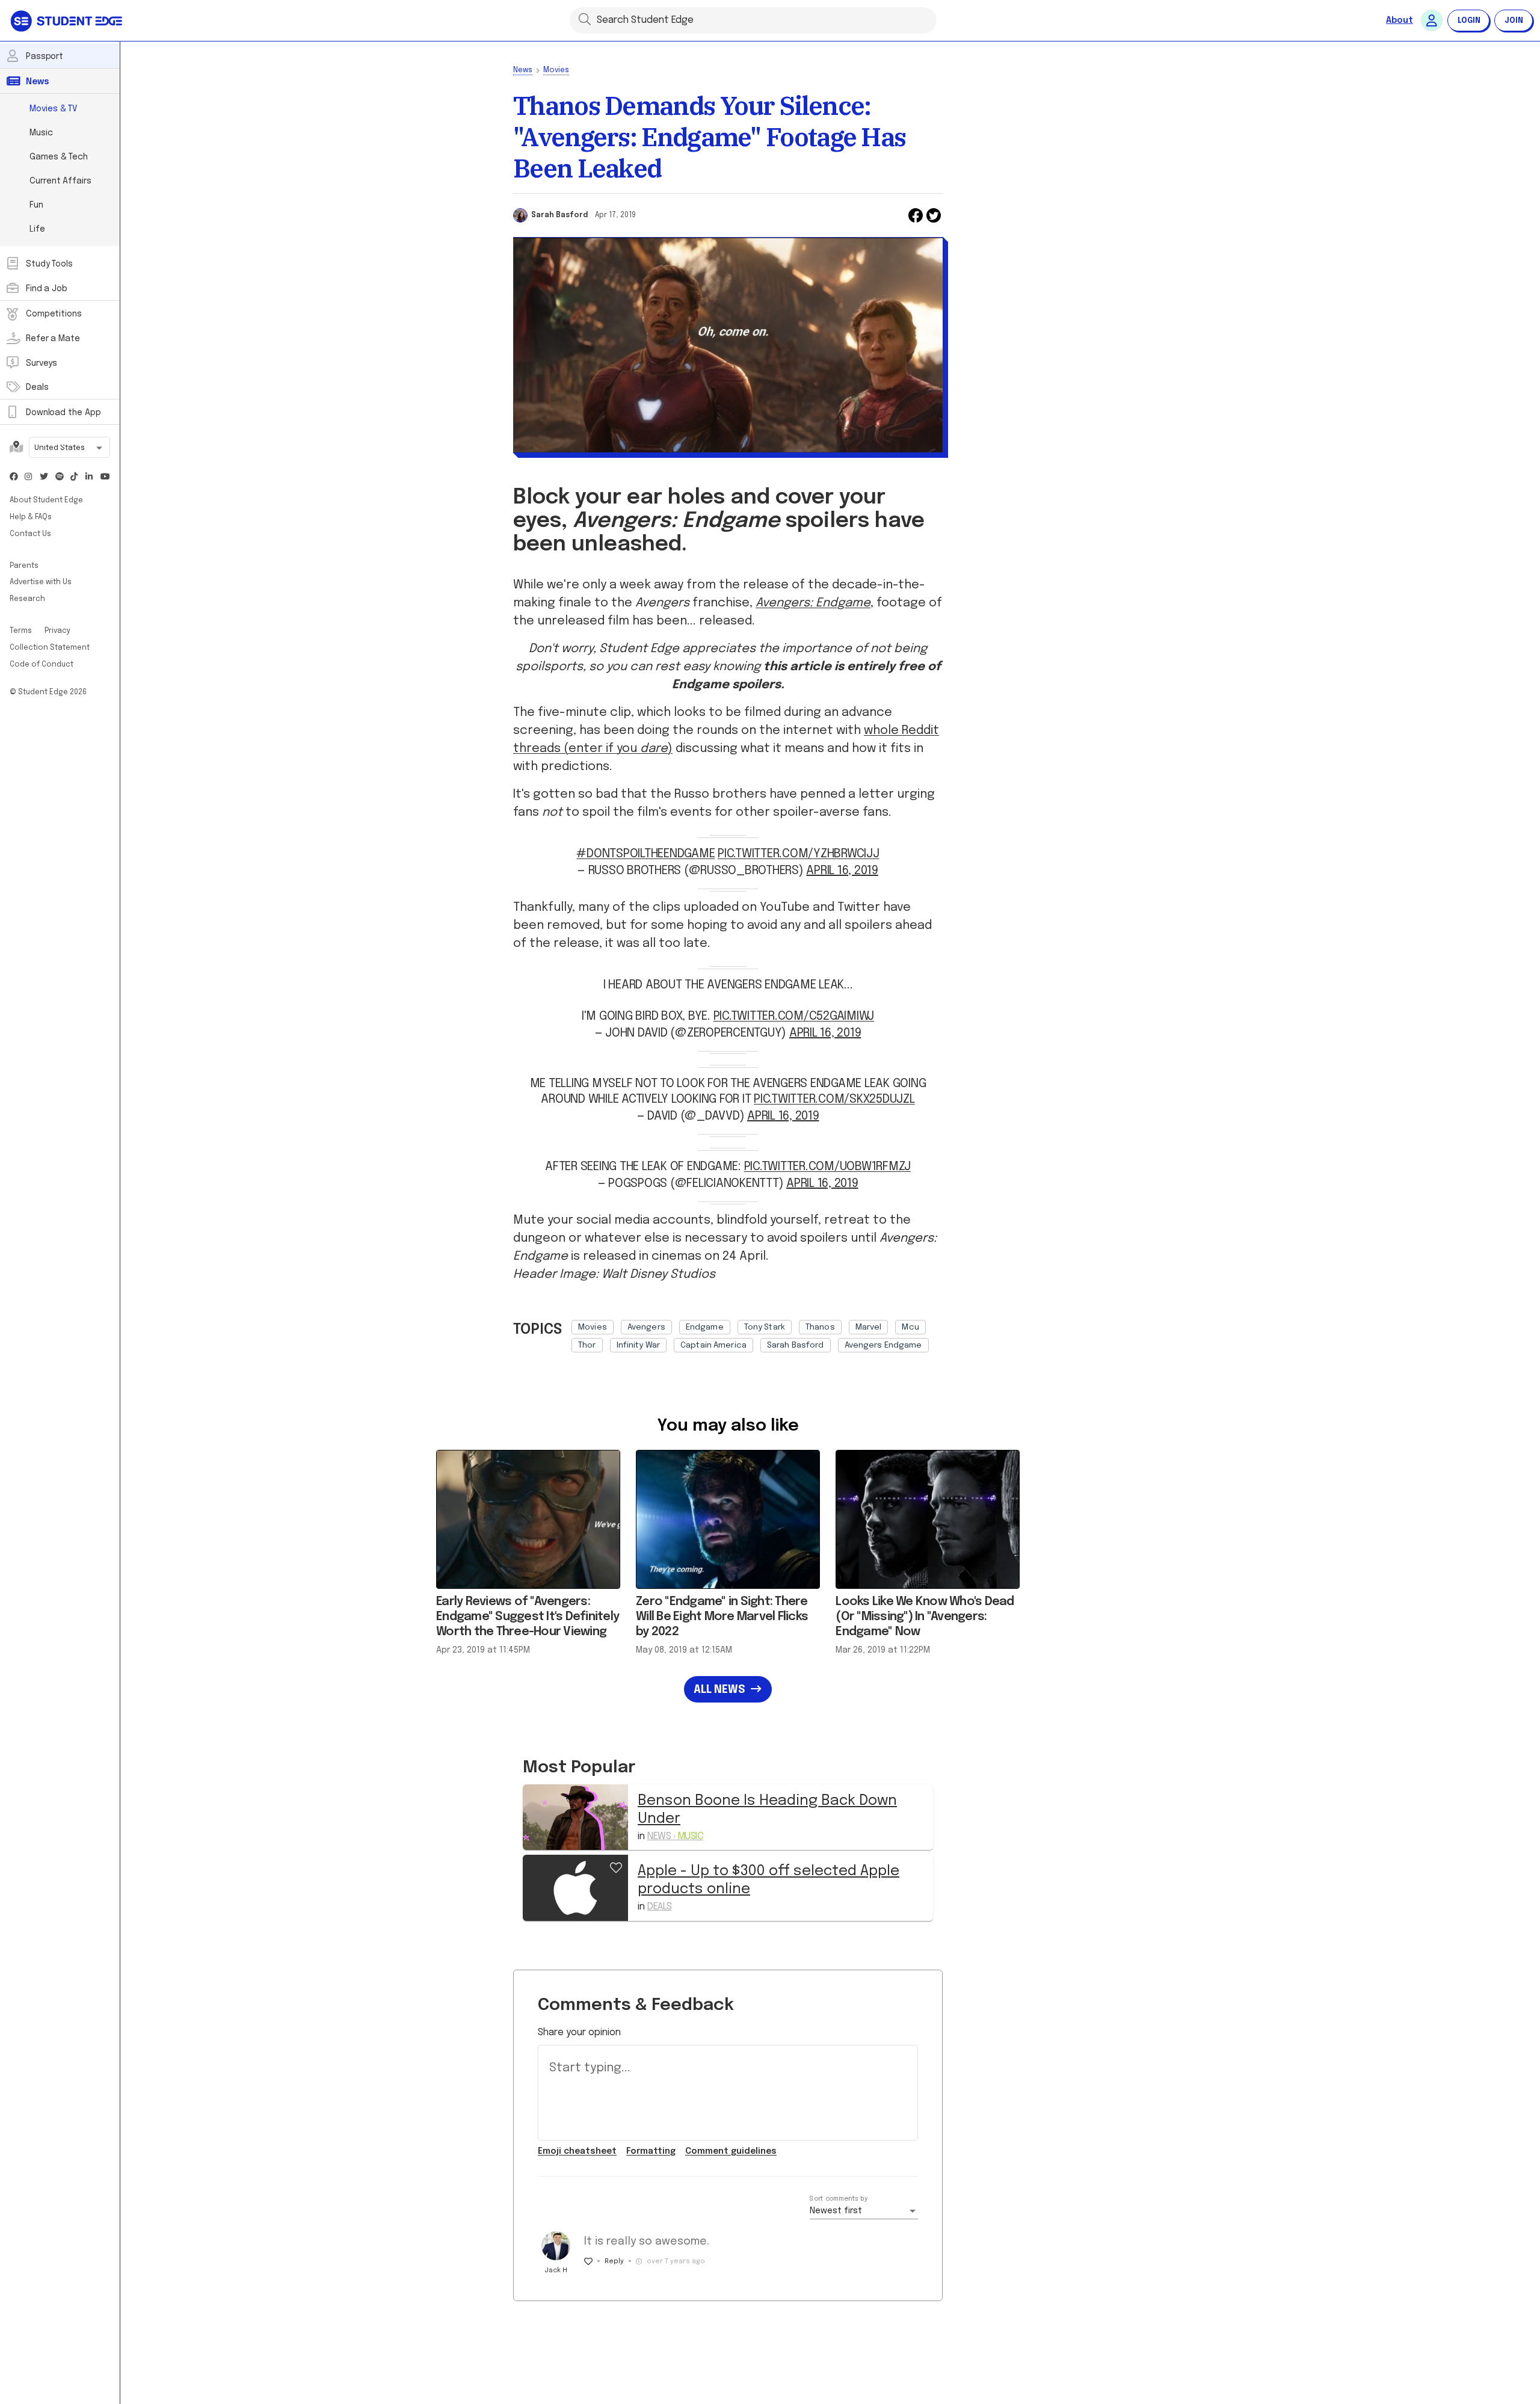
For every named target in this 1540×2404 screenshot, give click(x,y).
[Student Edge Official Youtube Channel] (105, 477)
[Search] (585, 19)
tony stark (765, 1327)
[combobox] (69, 449)
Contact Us (30, 534)
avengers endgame (883, 1345)
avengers (646, 1327)
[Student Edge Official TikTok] (75, 477)
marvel (869, 1327)
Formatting (651, 2151)
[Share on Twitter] (934, 215)
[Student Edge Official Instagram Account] (29, 477)
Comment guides (731, 2151)
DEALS (660, 1907)
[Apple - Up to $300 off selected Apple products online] (575, 1888)
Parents (24, 566)
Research (27, 599)
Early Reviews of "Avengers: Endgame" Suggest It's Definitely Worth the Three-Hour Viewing (528, 1617)
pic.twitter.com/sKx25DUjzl (834, 1099)
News (523, 70)
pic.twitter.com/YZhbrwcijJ (799, 854)
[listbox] (757, 1333)
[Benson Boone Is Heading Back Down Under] (575, 1817)
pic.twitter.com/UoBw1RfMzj (828, 1167)
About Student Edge (46, 501)
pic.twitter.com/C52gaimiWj (794, 1016)
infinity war (639, 1345)
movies (593, 1327)
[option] (593, 1327)
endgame (705, 1327)
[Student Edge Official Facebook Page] (14, 477)
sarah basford (796, 1345)
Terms (22, 631)
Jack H (556, 2270)
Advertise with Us (41, 582)
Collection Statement (50, 648)
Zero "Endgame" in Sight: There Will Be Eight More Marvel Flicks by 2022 (722, 1617)
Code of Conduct (42, 665)
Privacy (57, 631)
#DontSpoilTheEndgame (645, 854)
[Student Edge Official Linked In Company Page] (90, 477)
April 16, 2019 (842, 871)
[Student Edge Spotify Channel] (60, 477)
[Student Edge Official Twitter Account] (44, 477)
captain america (713, 1345)
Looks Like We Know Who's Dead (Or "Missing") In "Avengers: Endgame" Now (925, 1617)
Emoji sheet (577, 2151)
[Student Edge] (68, 20)
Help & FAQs (31, 517)
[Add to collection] (616, 1866)
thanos (820, 1327)
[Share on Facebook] (916, 215)
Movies (556, 70)
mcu (910, 1327)
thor (587, 1345)
